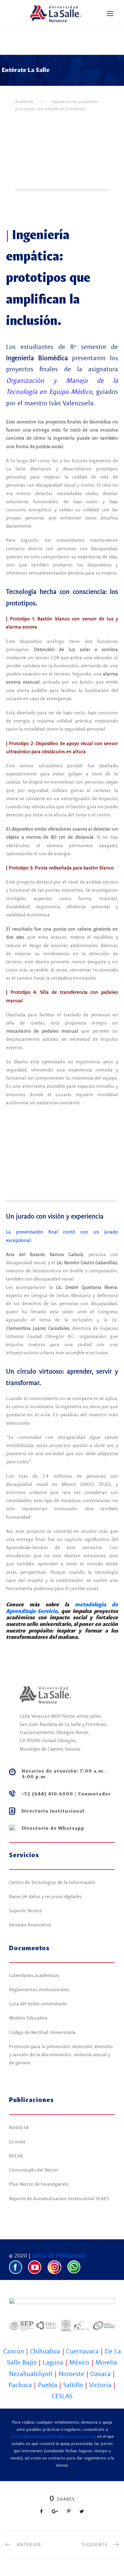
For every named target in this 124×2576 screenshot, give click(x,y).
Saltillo (73, 2385)
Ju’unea (17, 2142)
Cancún (14, 2352)
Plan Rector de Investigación (39, 2185)
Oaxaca (101, 2374)
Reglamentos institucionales (39, 1990)
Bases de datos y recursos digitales (45, 1897)
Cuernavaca (82, 2352)
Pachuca (20, 2385)
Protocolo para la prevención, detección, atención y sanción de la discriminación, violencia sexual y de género (61, 2055)
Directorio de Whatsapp (53, 1829)
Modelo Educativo (28, 2018)
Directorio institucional (53, 1811)
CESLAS (62, 2397)
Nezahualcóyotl (31, 2374)
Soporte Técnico (26, 1911)
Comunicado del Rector (34, 2170)
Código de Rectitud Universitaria (42, 2033)
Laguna (53, 2363)
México (79, 2363)
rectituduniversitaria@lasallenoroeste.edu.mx (53, 2437)
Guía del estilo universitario (38, 2004)
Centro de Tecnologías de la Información (52, 1883)
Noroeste (71, 2374)
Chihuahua (45, 2352)
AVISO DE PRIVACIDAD (59, 2256)
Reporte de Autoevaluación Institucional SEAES (59, 2199)
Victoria (100, 2385)
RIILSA (16, 2156)
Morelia (106, 2363)
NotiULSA (19, 2128)
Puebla (48, 2385)
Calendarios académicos (34, 1976)
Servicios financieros (30, 1925)
